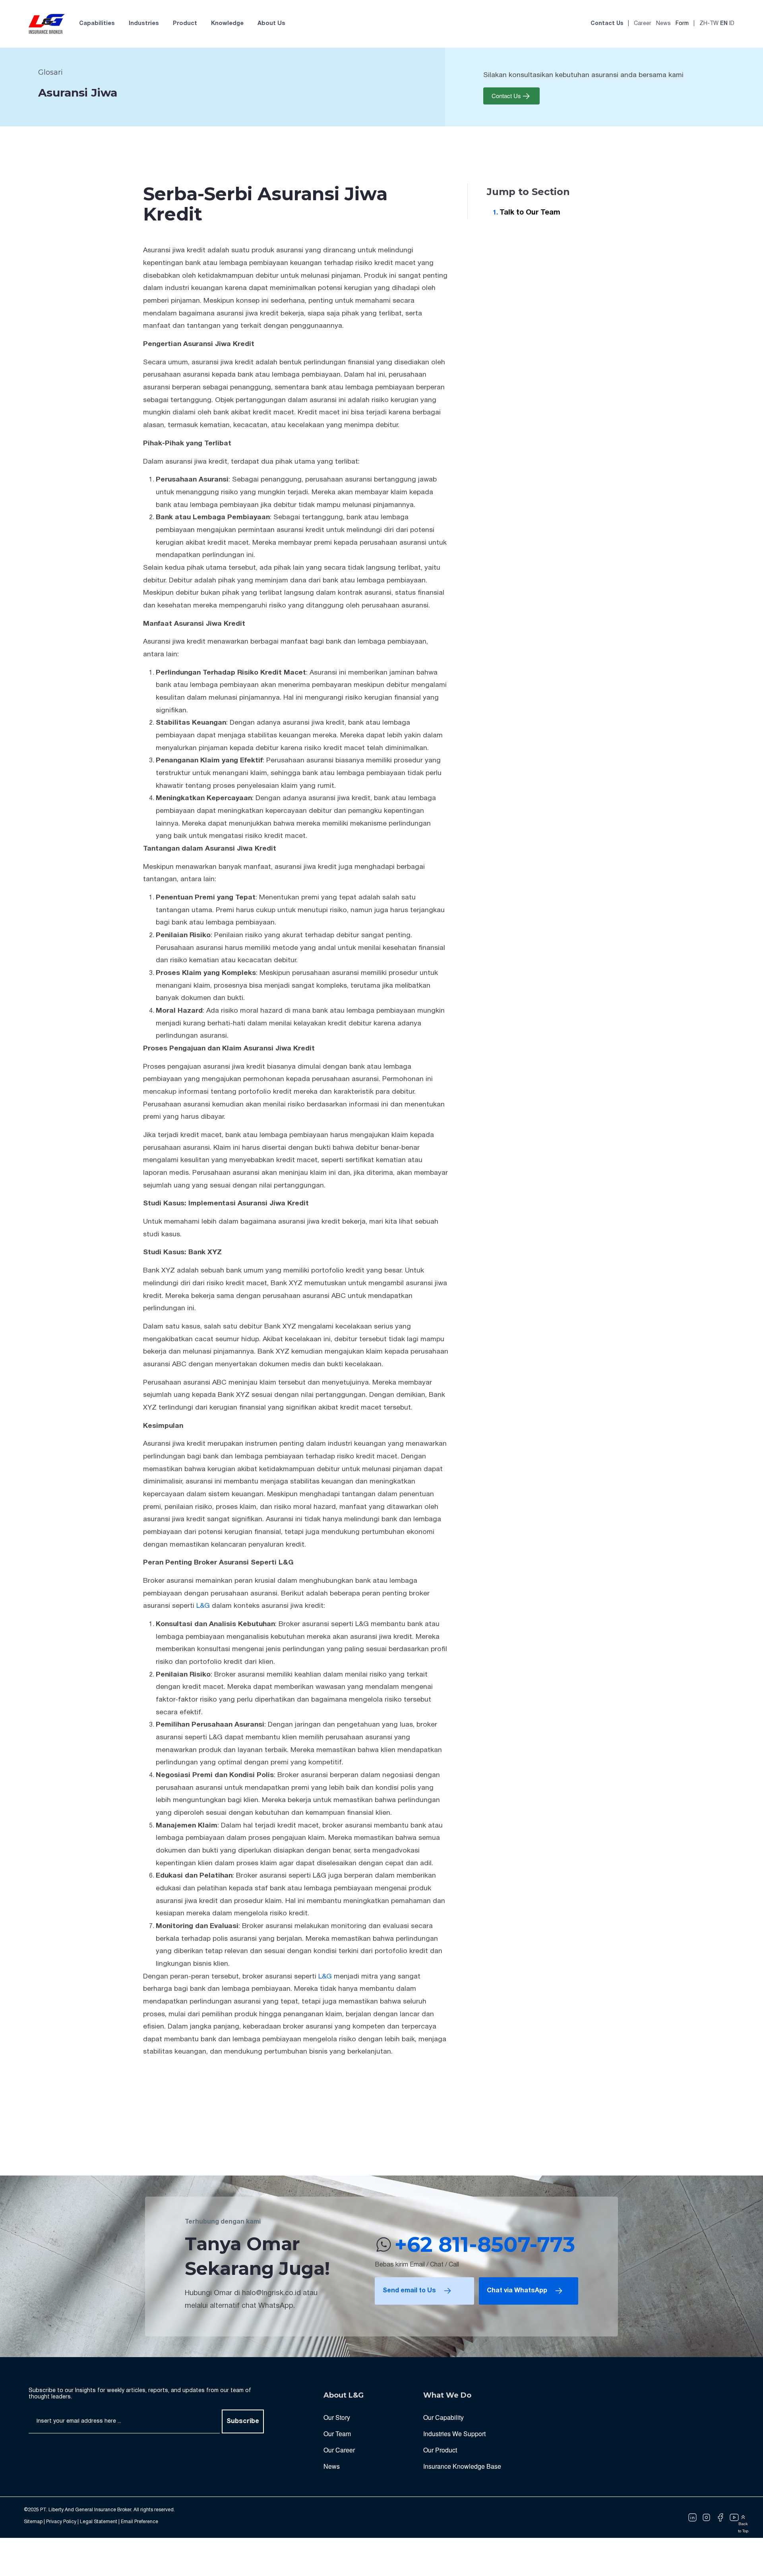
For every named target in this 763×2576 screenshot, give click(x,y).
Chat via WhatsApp (517, 2291)
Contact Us (607, 24)
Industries (144, 24)
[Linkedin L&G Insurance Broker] (692, 2518)
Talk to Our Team (530, 213)
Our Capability (443, 2417)
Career (643, 24)
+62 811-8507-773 (485, 2244)
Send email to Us (409, 2291)
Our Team (337, 2434)
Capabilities (97, 24)
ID (732, 24)
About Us (271, 24)
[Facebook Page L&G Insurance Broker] (720, 2518)
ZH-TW (709, 24)
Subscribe (243, 2421)
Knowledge (227, 24)
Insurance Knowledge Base (462, 2466)
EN (724, 24)
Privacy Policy (61, 2522)
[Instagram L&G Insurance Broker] (706, 2518)
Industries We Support (454, 2434)
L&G (203, 1606)
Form (682, 24)
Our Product (440, 2450)
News (663, 24)
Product (185, 24)
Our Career (339, 2450)
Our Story (337, 2417)
